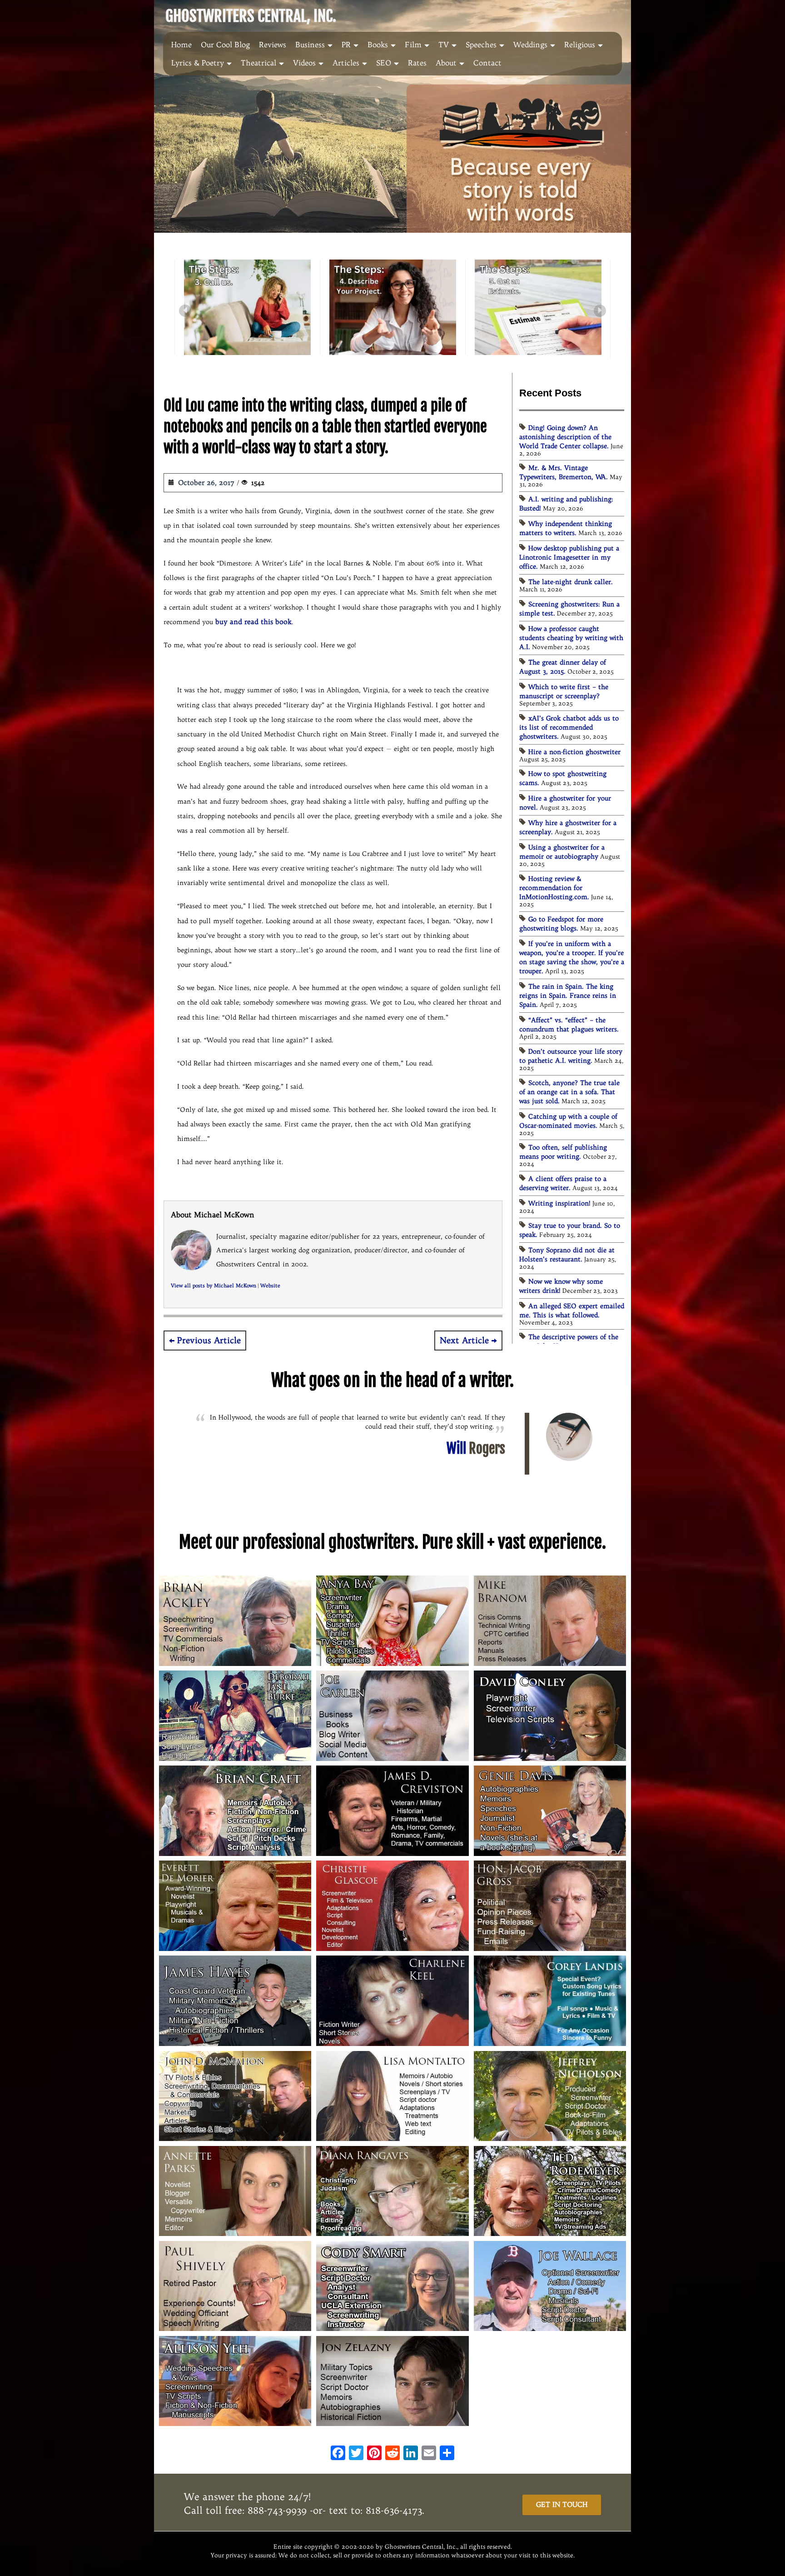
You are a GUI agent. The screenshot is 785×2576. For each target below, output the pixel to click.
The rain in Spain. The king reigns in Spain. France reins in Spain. (568, 995)
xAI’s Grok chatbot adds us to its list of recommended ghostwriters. (569, 727)
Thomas (469, 1439)
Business (310, 45)
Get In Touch (562, 2504)
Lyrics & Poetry (198, 63)
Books (378, 45)
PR (346, 45)
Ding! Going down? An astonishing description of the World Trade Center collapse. (565, 437)
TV (444, 45)
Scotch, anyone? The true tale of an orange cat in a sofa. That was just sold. (569, 1092)
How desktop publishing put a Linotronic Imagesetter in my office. (569, 557)
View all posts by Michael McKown (214, 1286)
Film (413, 45)
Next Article (464, 1341)
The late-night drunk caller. (571, 582)
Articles (346, 63)
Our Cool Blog (225, 45)
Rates (417, 63)
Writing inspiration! (559, 1203)
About (446, 63)
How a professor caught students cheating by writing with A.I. (571, 638)
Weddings (530, 45)
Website (270, 1286)
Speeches (481, 45)
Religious (580, 45)
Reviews (273, 45)
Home (181, 45)
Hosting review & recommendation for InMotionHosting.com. (554, 888)
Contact (487, 63)
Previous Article (209, 1341)
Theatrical (258, 63)
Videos (304, 63)
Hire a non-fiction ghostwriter (574, 752)
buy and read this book (253, 622)
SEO (384, 63)
